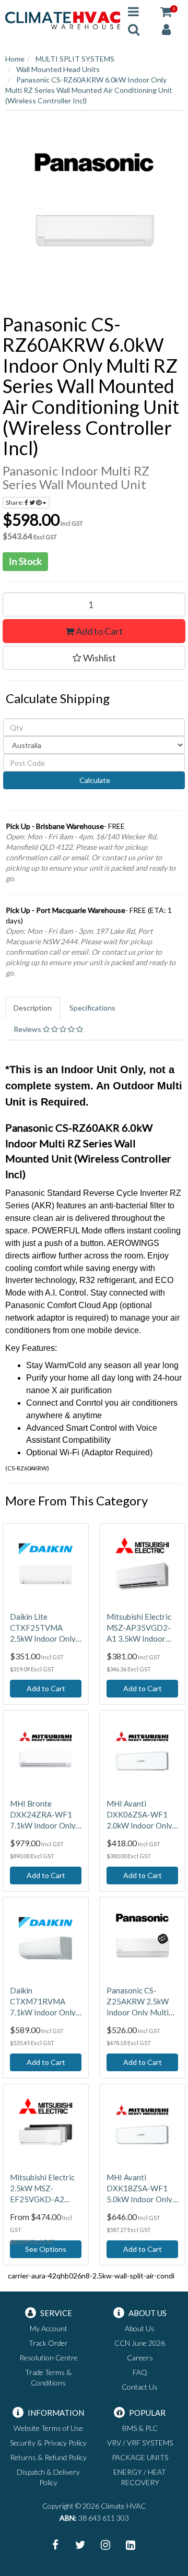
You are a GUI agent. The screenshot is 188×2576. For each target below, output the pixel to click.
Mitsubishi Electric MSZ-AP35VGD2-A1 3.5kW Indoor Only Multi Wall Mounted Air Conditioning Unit (139, 1628)
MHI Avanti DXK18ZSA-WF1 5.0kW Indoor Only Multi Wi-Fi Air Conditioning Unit (139, 2189)
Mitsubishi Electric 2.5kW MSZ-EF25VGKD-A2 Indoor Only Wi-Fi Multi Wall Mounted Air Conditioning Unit (45, 2189)
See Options (46, 2249)
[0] (166, 11)
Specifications (92, 1008)
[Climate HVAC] (63, 20)
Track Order (48, 2343)
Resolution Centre (49, 2358)
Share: (15, 502)
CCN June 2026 (140, 2343)
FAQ (140, 2372)
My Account (49, 2328)
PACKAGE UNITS (140, 2457)
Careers (140, 2358)
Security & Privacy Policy (48, 2443)
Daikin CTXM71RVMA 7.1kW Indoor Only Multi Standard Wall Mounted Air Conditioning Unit (44, 2002)
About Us (140, 2328)
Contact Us (140, 2387)
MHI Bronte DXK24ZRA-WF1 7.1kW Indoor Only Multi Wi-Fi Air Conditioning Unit (43, 1815)
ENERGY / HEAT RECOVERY (140, 2477)
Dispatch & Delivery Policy (48, 2477)
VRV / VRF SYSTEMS (140, 2443)
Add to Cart (98, 631)
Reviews (28, 1029)
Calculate (94, 780)
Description (33, 1008)
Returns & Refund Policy (48, 2457)
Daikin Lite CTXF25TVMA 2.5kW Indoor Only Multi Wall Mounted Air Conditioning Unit (45, 1628)
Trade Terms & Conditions (48, 2377)
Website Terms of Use (48, 2428)
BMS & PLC (140, 2428)
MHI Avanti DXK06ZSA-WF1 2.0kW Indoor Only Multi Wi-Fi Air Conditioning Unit (139, 1815)
